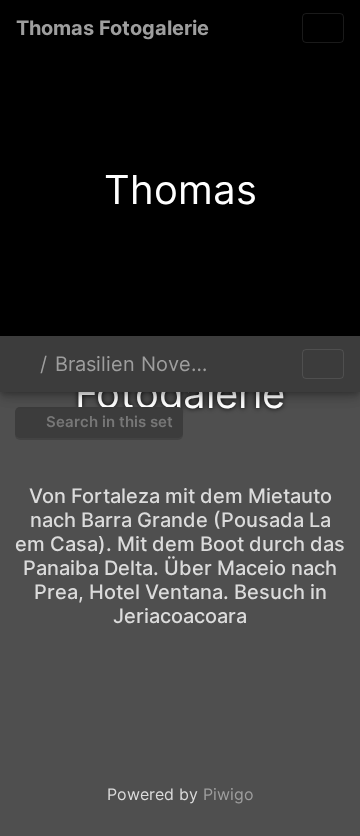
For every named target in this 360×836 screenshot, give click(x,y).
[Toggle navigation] (323, 28)
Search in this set (107, 421)
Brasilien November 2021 (138, 364)
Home (24, 364)
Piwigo (228, 794)
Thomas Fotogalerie (112, 28)
